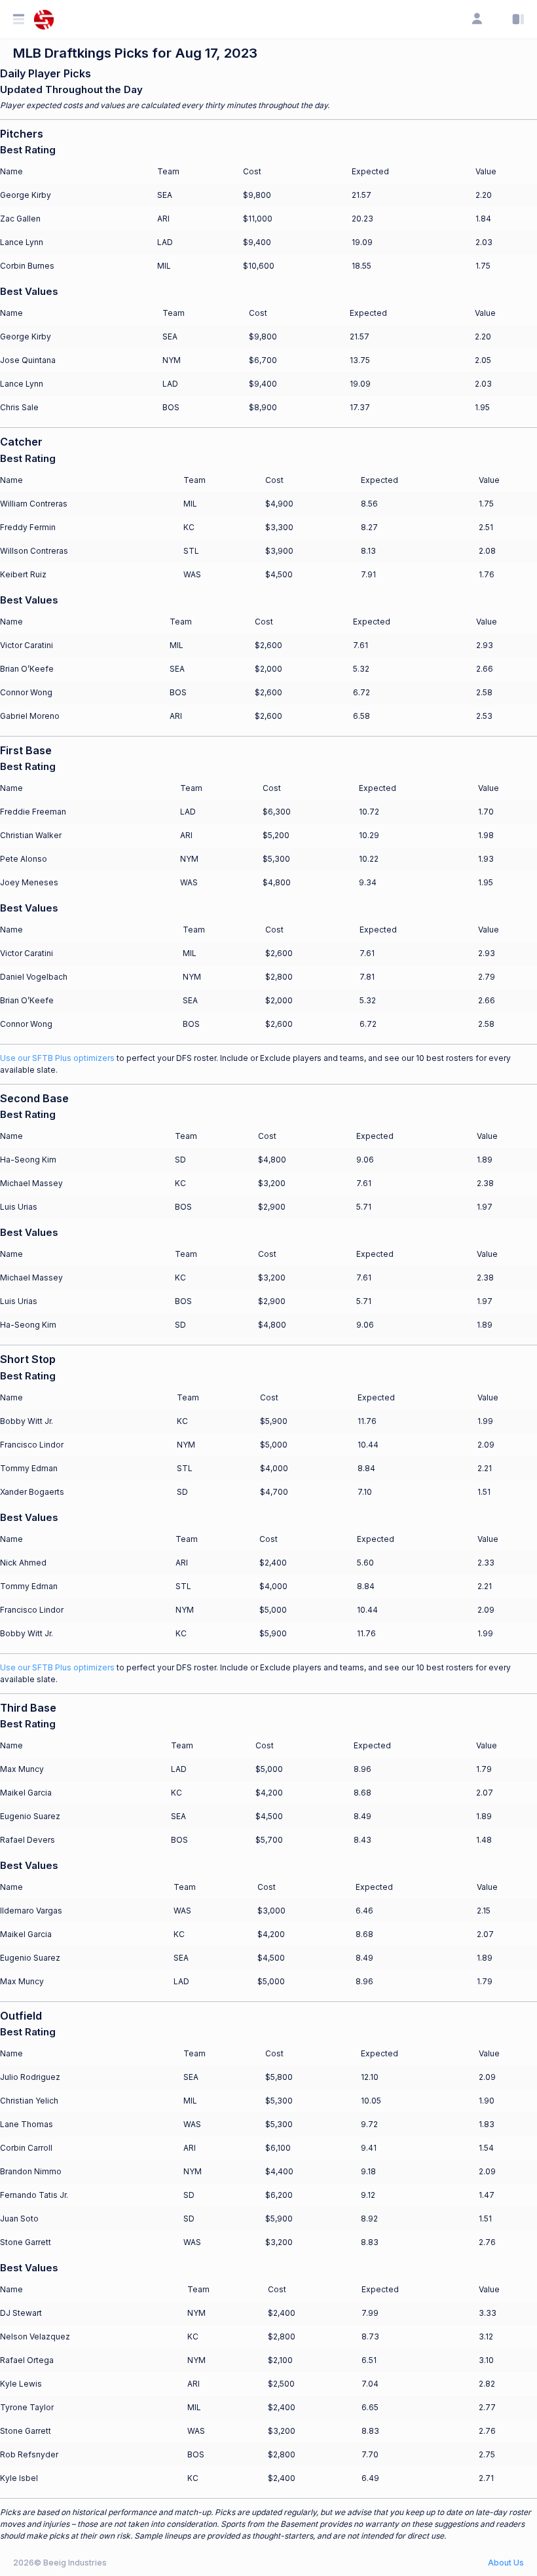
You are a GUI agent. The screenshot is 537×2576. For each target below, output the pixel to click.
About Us (506, 2563)
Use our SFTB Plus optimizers (57, 1058)
